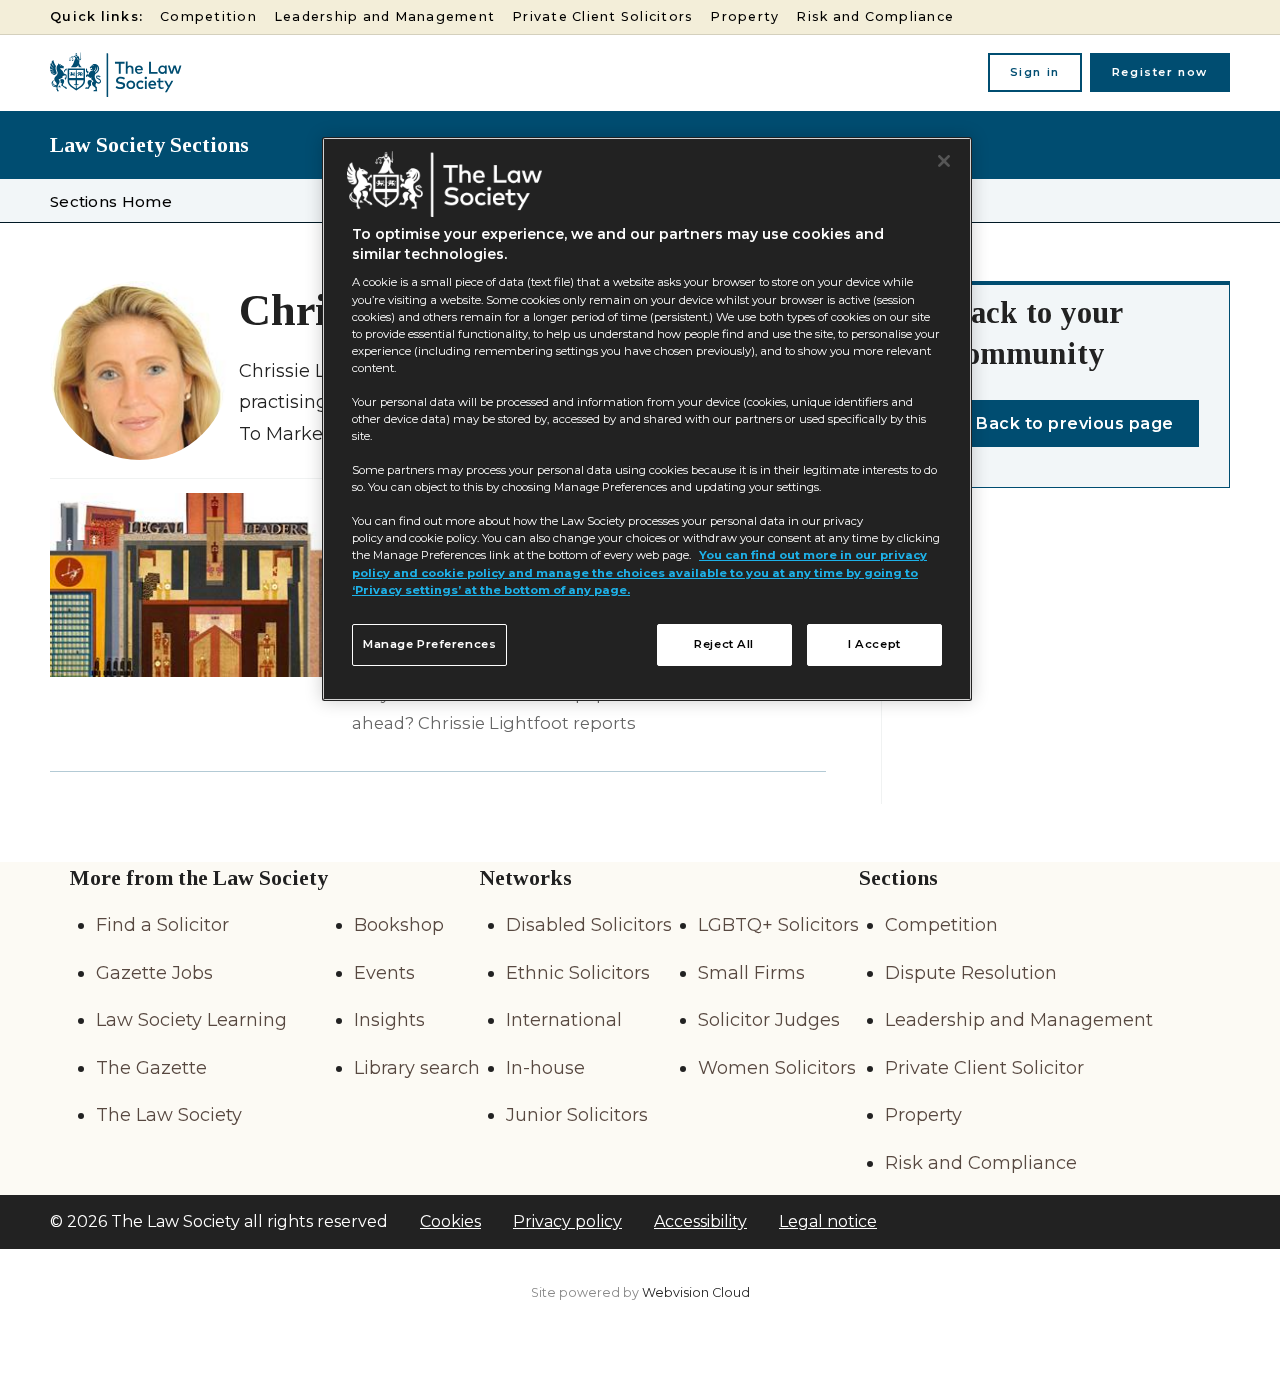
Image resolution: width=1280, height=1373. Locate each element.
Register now (1160, 72)
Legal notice (828, 1221)
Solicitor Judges (769, 1020)
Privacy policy (567, 1221)
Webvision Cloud (696, 1292)
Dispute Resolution (971, 973)
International (564, 1020)
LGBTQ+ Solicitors (778, 925)
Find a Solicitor (162, 925)
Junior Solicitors (577, 1115)
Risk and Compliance (875, 16)
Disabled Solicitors (589, 925)
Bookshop (399, 925)
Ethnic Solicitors (578, 973)
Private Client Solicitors (602, 16)
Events (384, 973)
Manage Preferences (429, 644)
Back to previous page (1075, 423)
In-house (545, 1068)
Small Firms (751, 973)
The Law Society (169, 1115)
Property (744, 16)
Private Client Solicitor (984, 1068)
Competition (208, 16)
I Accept (874, 644)
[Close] (944, 161)
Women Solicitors (777, 1068)
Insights (389, 1020)
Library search (417, 1068)
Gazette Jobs (154, 973)
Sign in (1035, 72)
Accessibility (700, 1221)
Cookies (450, 1221)
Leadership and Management (384, 16)
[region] (647, 419)
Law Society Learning (191, 1020)
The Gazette (151, 1068)
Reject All (724, 644)
